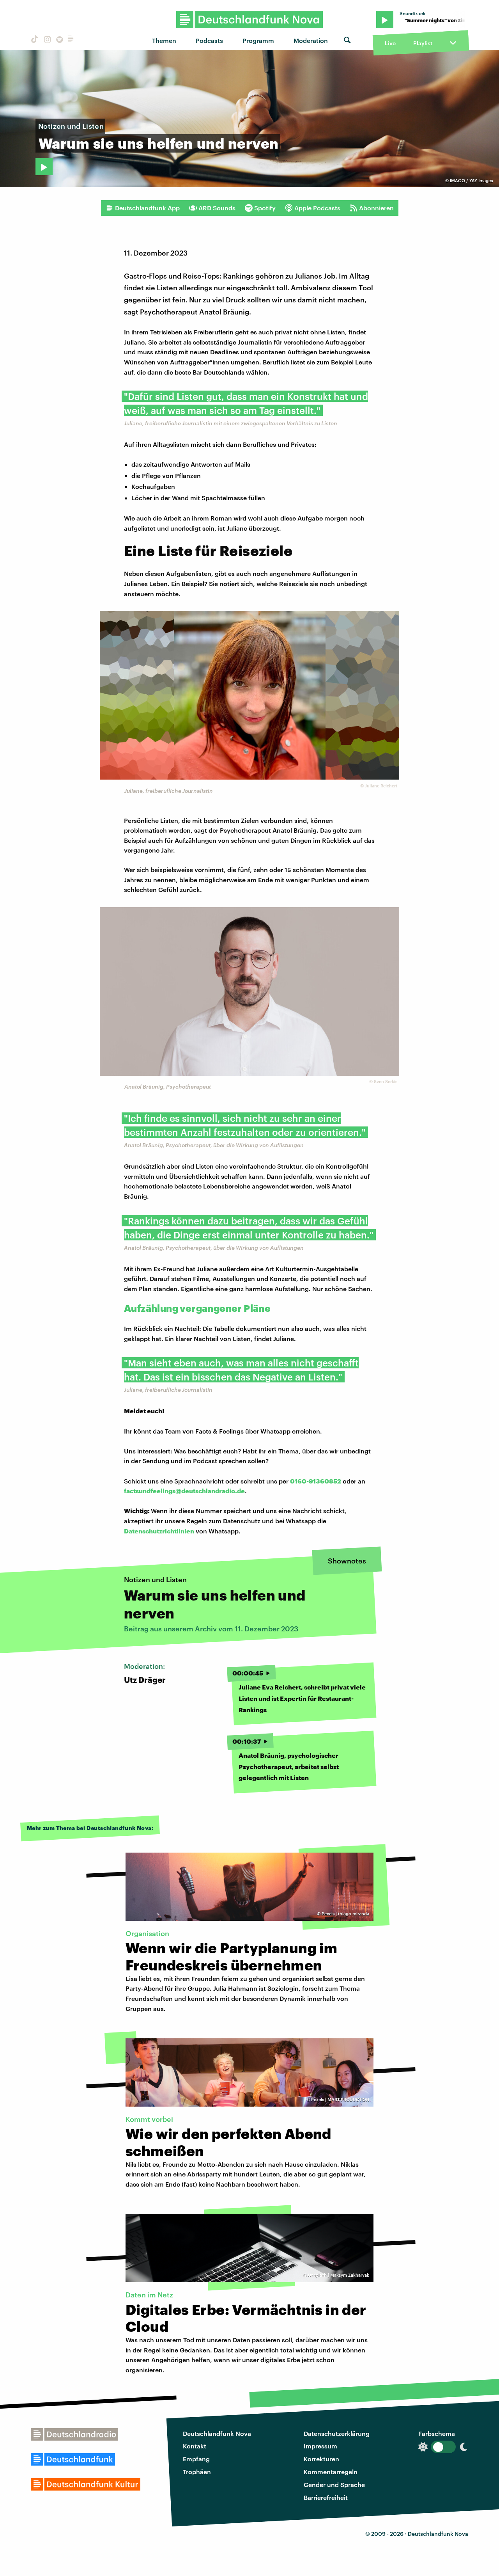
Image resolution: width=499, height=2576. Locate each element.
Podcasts (209, 40)
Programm (258, 40)
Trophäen (197, 2472)
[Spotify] (59, 40)
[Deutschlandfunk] (71, 40)
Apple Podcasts (317, 208)
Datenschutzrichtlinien (159, 1531)
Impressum (320, 2446)
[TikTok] (34, 40)
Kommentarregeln (331, 2472)
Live (390, 43)
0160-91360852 (316, 1481)
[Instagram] (46, 40)
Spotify (265, 208)
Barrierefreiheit (326, 2497)
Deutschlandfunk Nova (217, 2433)
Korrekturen (321, 2459)
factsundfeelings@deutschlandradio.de (184, 1491)
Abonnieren (376, 208)
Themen (164, 40)
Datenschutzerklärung (337, 2433)
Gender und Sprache (334, 2485)
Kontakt (195, 2446)
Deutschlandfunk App (147, 208)
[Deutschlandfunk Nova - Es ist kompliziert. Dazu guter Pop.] (250, 20)
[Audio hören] (44, 167)
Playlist (423, 43)
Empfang (196, 2459)
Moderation (311, 40)
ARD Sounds (217, 208)
